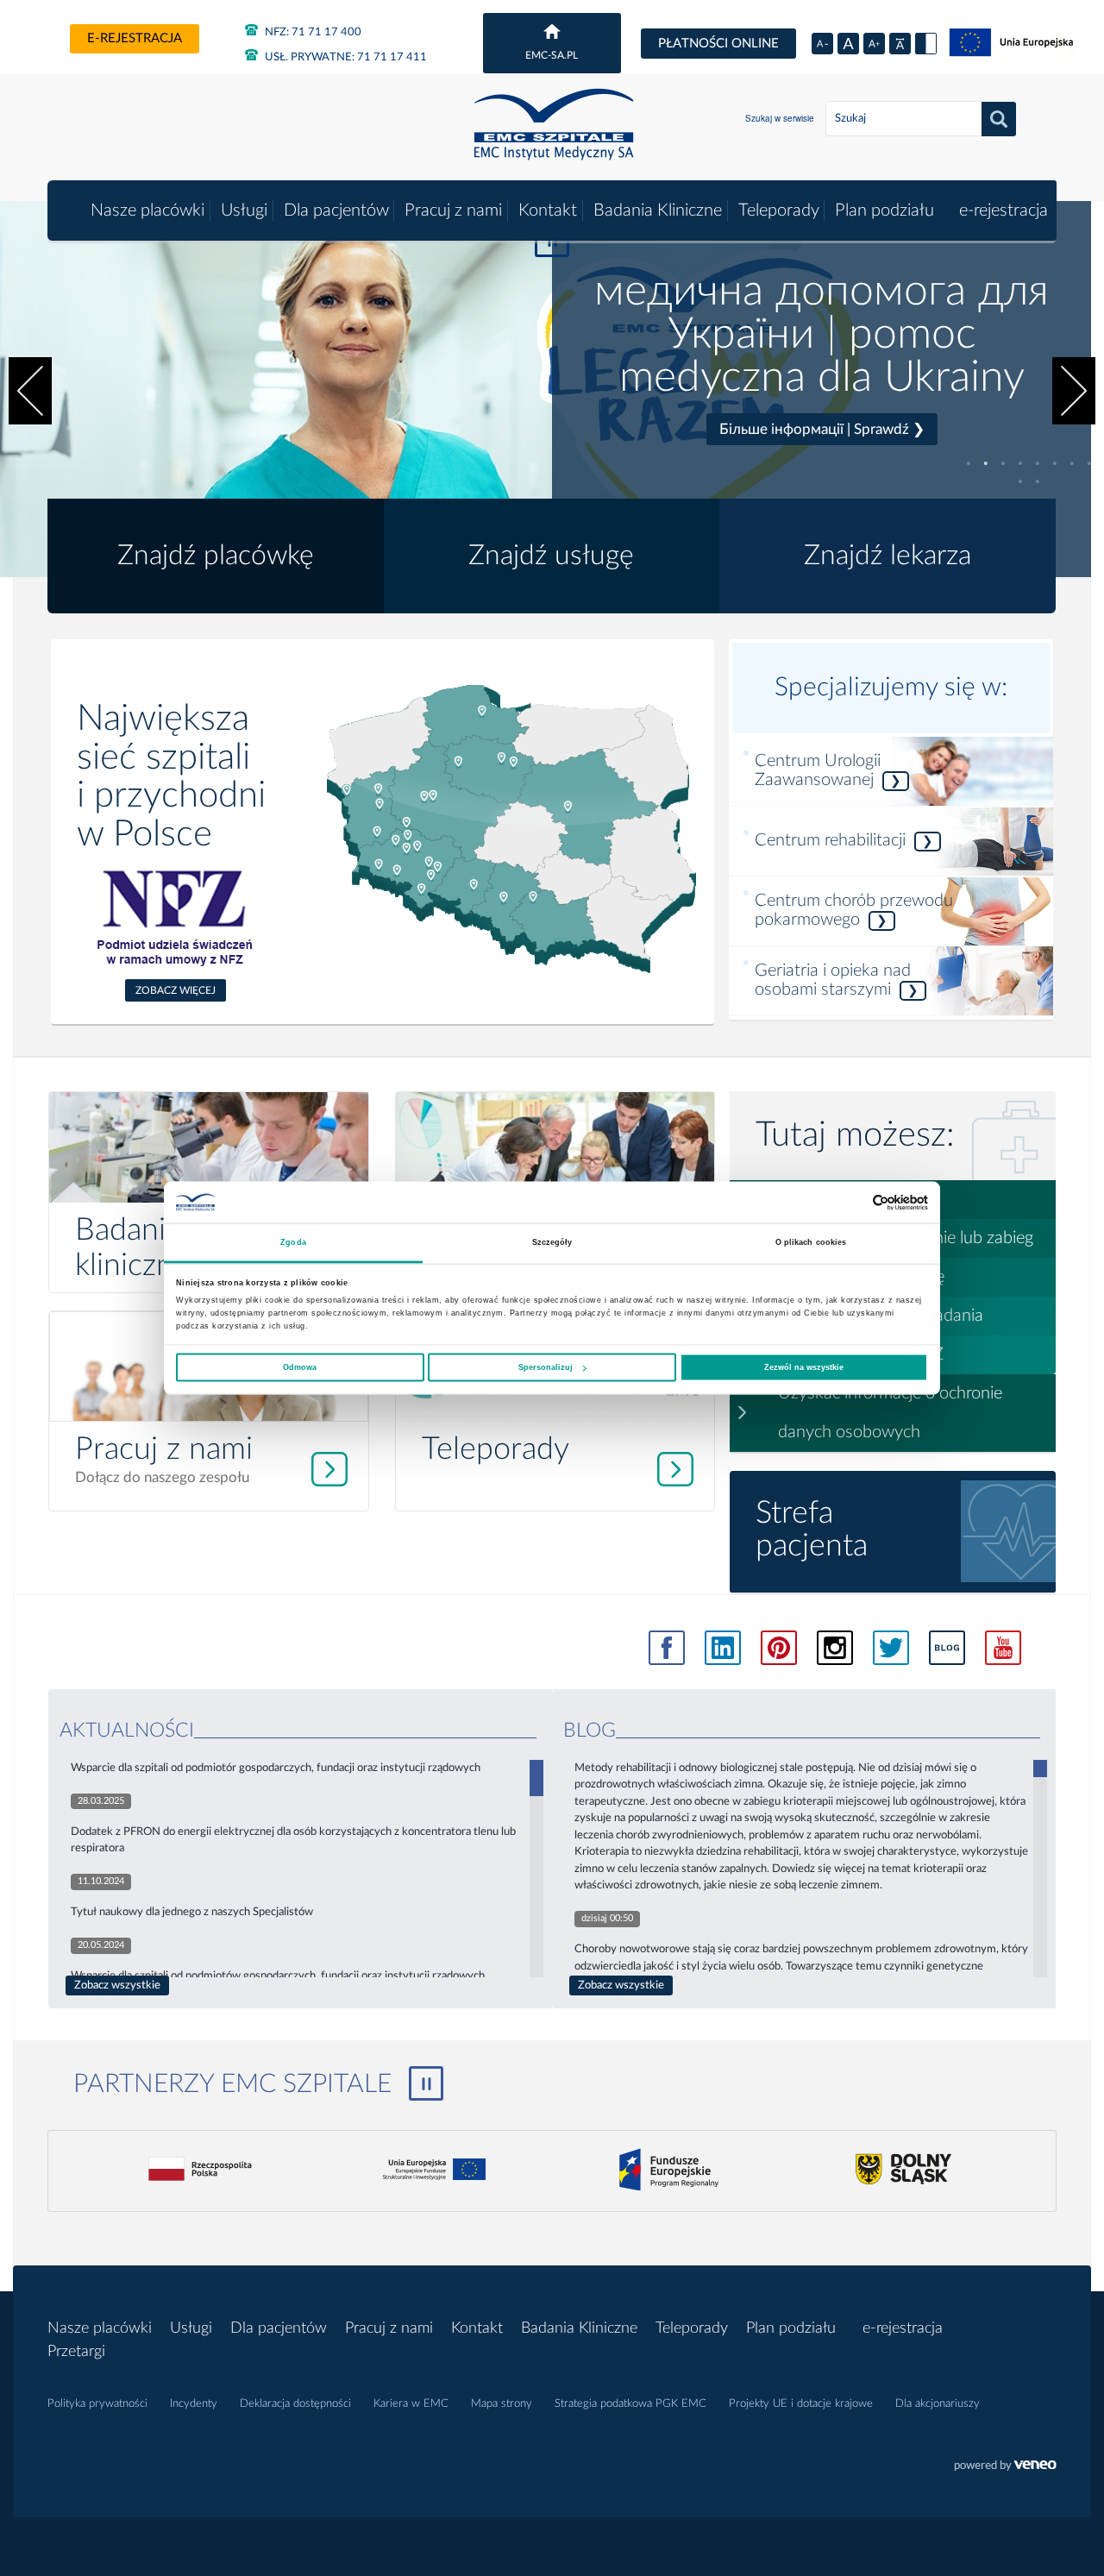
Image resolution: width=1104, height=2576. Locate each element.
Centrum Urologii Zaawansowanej (828, 770)
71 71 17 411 (346, 57)
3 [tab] (1003, 463)
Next (1074, 391)
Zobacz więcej (176, 990)
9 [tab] (1020, 481)
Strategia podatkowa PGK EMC (630, 2404)
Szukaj (999, 119)
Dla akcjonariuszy (938, 2404)
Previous (30, 391)
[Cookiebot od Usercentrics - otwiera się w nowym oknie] (853, 1202)
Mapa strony (502, 2404)
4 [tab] (1020, 463)
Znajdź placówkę (216, 556)
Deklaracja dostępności (295, 2404)
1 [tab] (969, 463)
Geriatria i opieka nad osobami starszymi (837, 980)
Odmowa (300, 1367)
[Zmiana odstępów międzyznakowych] (900, 44)
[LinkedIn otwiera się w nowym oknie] (723, 1648)
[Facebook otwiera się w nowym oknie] (667, 1648)
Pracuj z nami (453, 210)
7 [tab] (1072, 463)
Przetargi (76, 2352)
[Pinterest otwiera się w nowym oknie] (779, 1648)
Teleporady (779, 210)
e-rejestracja (135, 38)
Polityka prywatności (97, 2404)
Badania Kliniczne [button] (658, 210)
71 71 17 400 (313, 32)
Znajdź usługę (551, 556)
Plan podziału (884, 210)
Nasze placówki (147, 210)
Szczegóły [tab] (552, 1242)
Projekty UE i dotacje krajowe (801, 2404)
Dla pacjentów (336, 210)
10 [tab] (1038, 481)
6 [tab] (1055, 463)
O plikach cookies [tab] (811, 1242)
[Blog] (947, 1648)
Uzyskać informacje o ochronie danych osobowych (890, 1413)
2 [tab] (986, 463)
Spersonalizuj (546, 1367)
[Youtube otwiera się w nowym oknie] (1003, 1648)
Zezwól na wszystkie (804, 1367)
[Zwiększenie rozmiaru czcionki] (874, 44)
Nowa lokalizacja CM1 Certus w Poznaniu (822, 353)
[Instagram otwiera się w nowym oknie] (835, 1648)
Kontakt (548, 210)
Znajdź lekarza (888, 556)
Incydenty (194, 2404)
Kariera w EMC (411, 2404)
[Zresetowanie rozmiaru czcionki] (848, 44)
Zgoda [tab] (293, 1242)
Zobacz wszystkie (117, 1985)
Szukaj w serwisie (780, 118)
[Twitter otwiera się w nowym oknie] (891, 1648)
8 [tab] (1089, 463)
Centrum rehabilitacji (844, 840)
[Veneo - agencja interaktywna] (1005, 2467)
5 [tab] (1038, 463)
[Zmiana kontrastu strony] (926, 44)
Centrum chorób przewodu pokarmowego (854, 910)
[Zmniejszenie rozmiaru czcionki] (822, 44)
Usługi (244, 210)
